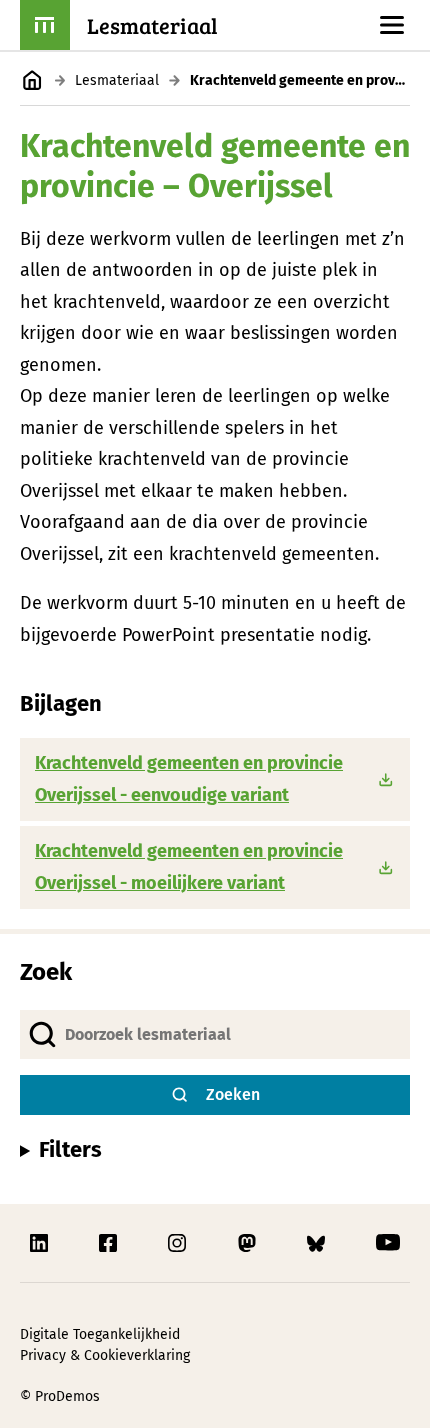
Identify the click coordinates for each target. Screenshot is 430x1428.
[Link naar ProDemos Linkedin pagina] (41, 1243)
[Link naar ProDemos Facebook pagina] (110, 1243)
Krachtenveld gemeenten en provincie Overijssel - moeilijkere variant (189, 867)
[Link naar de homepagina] (32, 80)
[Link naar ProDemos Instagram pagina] (179, 1243)
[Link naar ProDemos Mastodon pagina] (249, 1243)
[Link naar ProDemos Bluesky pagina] (318, 1243)
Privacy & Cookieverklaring (105, 1355)
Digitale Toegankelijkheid (100, 1334)
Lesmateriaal (117, 80)
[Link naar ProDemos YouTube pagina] (388, 1243)
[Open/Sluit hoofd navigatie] (392, 25)
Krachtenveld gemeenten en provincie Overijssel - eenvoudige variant (189, 779)
